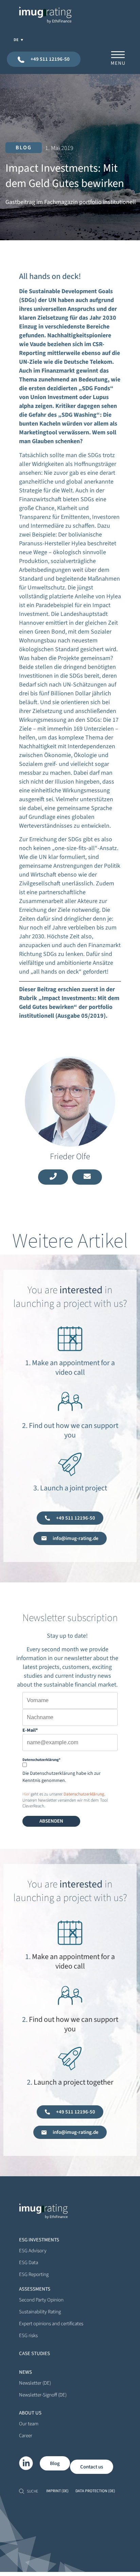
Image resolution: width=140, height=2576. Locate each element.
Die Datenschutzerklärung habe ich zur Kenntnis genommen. (62, 1777)
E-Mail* (30, 1730)
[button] (24, 148)
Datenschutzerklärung (84, 1794)
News (25, 2372)
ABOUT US (30, 2413)
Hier (26, 1794)
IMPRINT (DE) (57, 2491)
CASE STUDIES (34, 2354)
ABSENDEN (51, 1821)
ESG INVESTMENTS (39, 2240)
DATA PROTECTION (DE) (95, 2491)
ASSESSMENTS (35, 2289)
